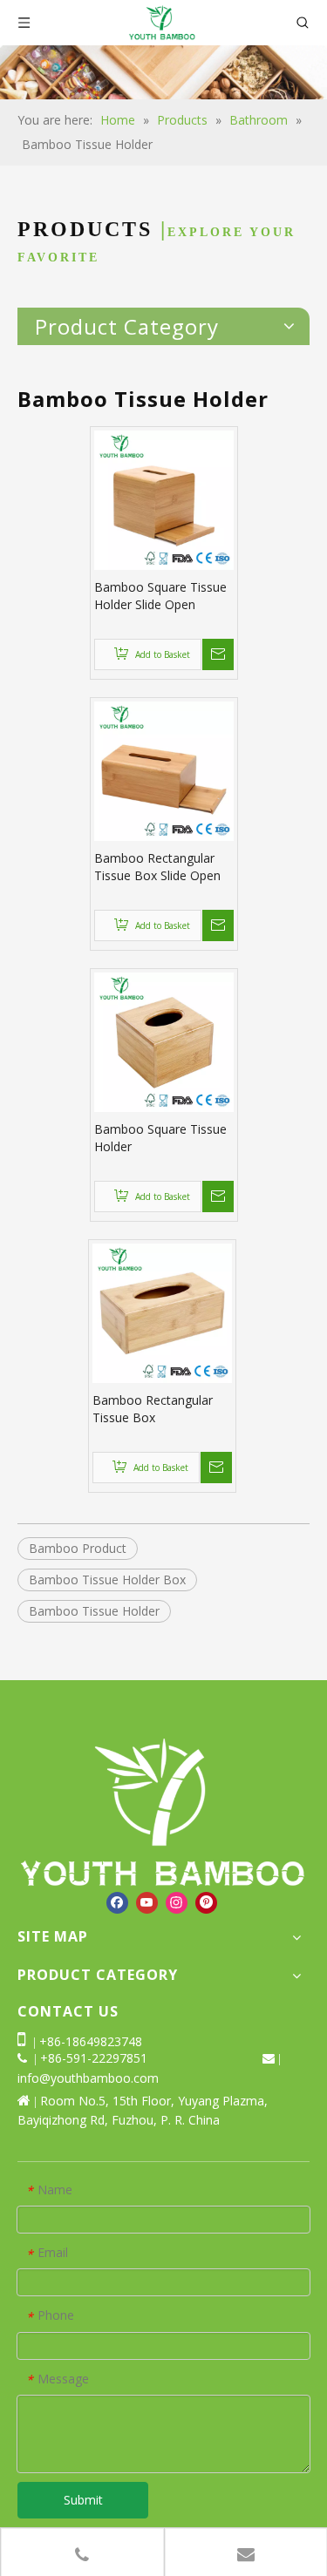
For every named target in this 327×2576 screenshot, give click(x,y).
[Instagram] (177, 1903)
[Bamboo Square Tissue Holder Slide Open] (164, 499)
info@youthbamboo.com (88, 2078)
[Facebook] (117, 1903)
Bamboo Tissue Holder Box (107, 1579)
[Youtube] (147, 1903)
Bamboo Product (78, 1548)
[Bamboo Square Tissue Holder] (164, 1041)
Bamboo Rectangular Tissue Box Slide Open (157, 867)
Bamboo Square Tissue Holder (160, 1138)
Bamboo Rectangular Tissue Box (153, 1409)
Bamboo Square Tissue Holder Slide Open (160, 596)
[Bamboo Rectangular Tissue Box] (162, 1312)
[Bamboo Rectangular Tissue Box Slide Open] (164, 770)
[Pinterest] (206, 1903)
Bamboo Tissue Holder (94, 1611)
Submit (83, 2500)
